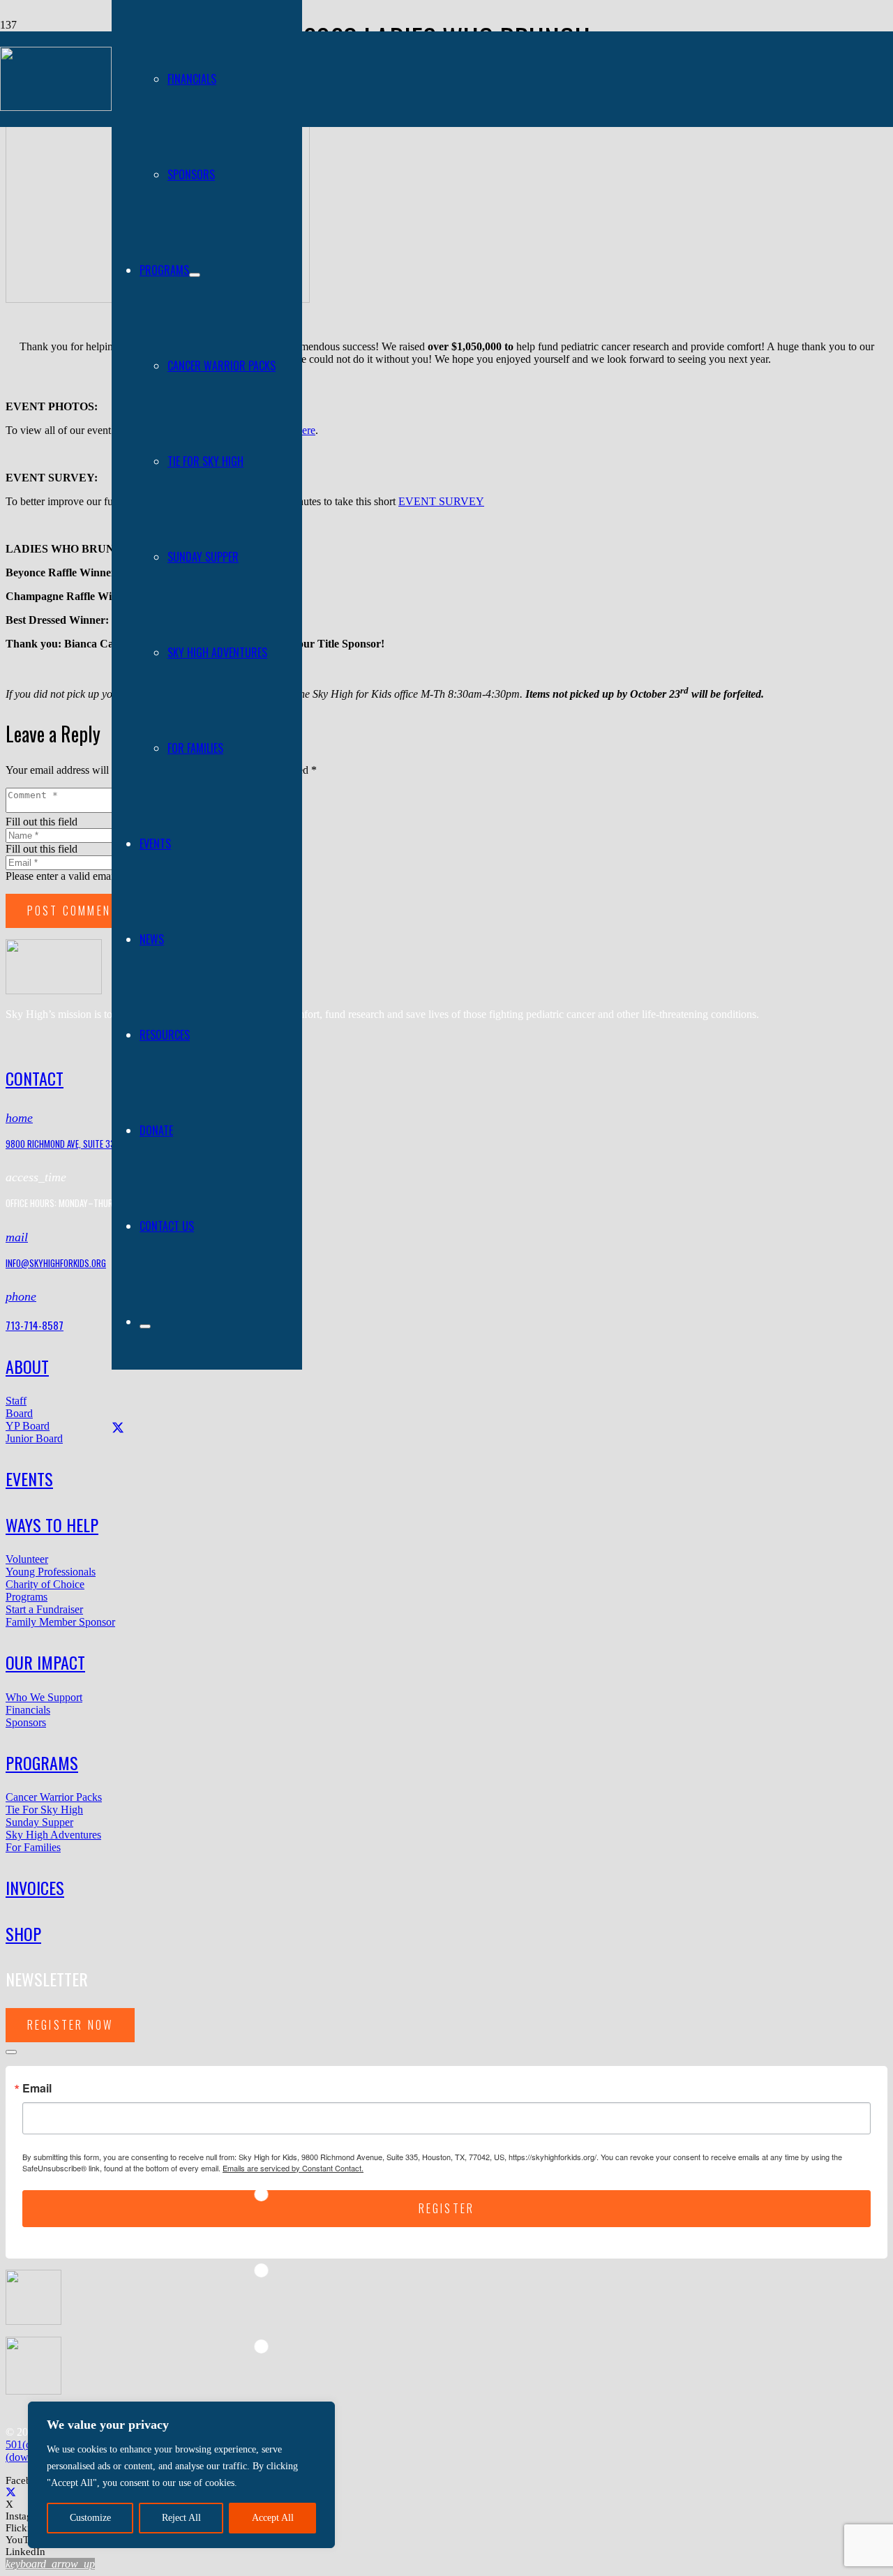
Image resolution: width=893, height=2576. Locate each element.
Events (29, 1478)
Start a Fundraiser (44, 1609)
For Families (33, 1847)
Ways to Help (52, 1525)
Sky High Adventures (53, 1835)
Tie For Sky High (44, 1810)
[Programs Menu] (195, 275)
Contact (35, 1078)
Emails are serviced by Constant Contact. (293, 2168)
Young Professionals (51, 1572)
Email (37, 2088)
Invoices (35, 1887)
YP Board (28, 1426)
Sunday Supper (39, 1822)
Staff (16, 1401)
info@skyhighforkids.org (56, 1263)
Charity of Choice (45, 1584)
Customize (90, 2518)
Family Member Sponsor (60, 1622)
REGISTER (447, 2208)
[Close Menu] (145, 1326)
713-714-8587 (35, 1325)
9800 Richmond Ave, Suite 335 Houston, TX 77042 (100, 1144)
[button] (50, 2564)
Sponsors (26, 1722)
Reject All (181, 2518)
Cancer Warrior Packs (54, 1797)
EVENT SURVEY (441, 501)
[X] (118, 1428)
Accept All (273, 2518)
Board (19, 1413)
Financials (28, 1710)
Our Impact (45, 1662)
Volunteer (27, 1559)
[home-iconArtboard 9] (54, 990)
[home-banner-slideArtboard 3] (56, 107)
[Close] (11, 2052)
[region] (181, 2475)
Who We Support (44, 1697)
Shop (23, 1933)
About (27, 1366)
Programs (27, 1597)
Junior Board (34, 1438)
